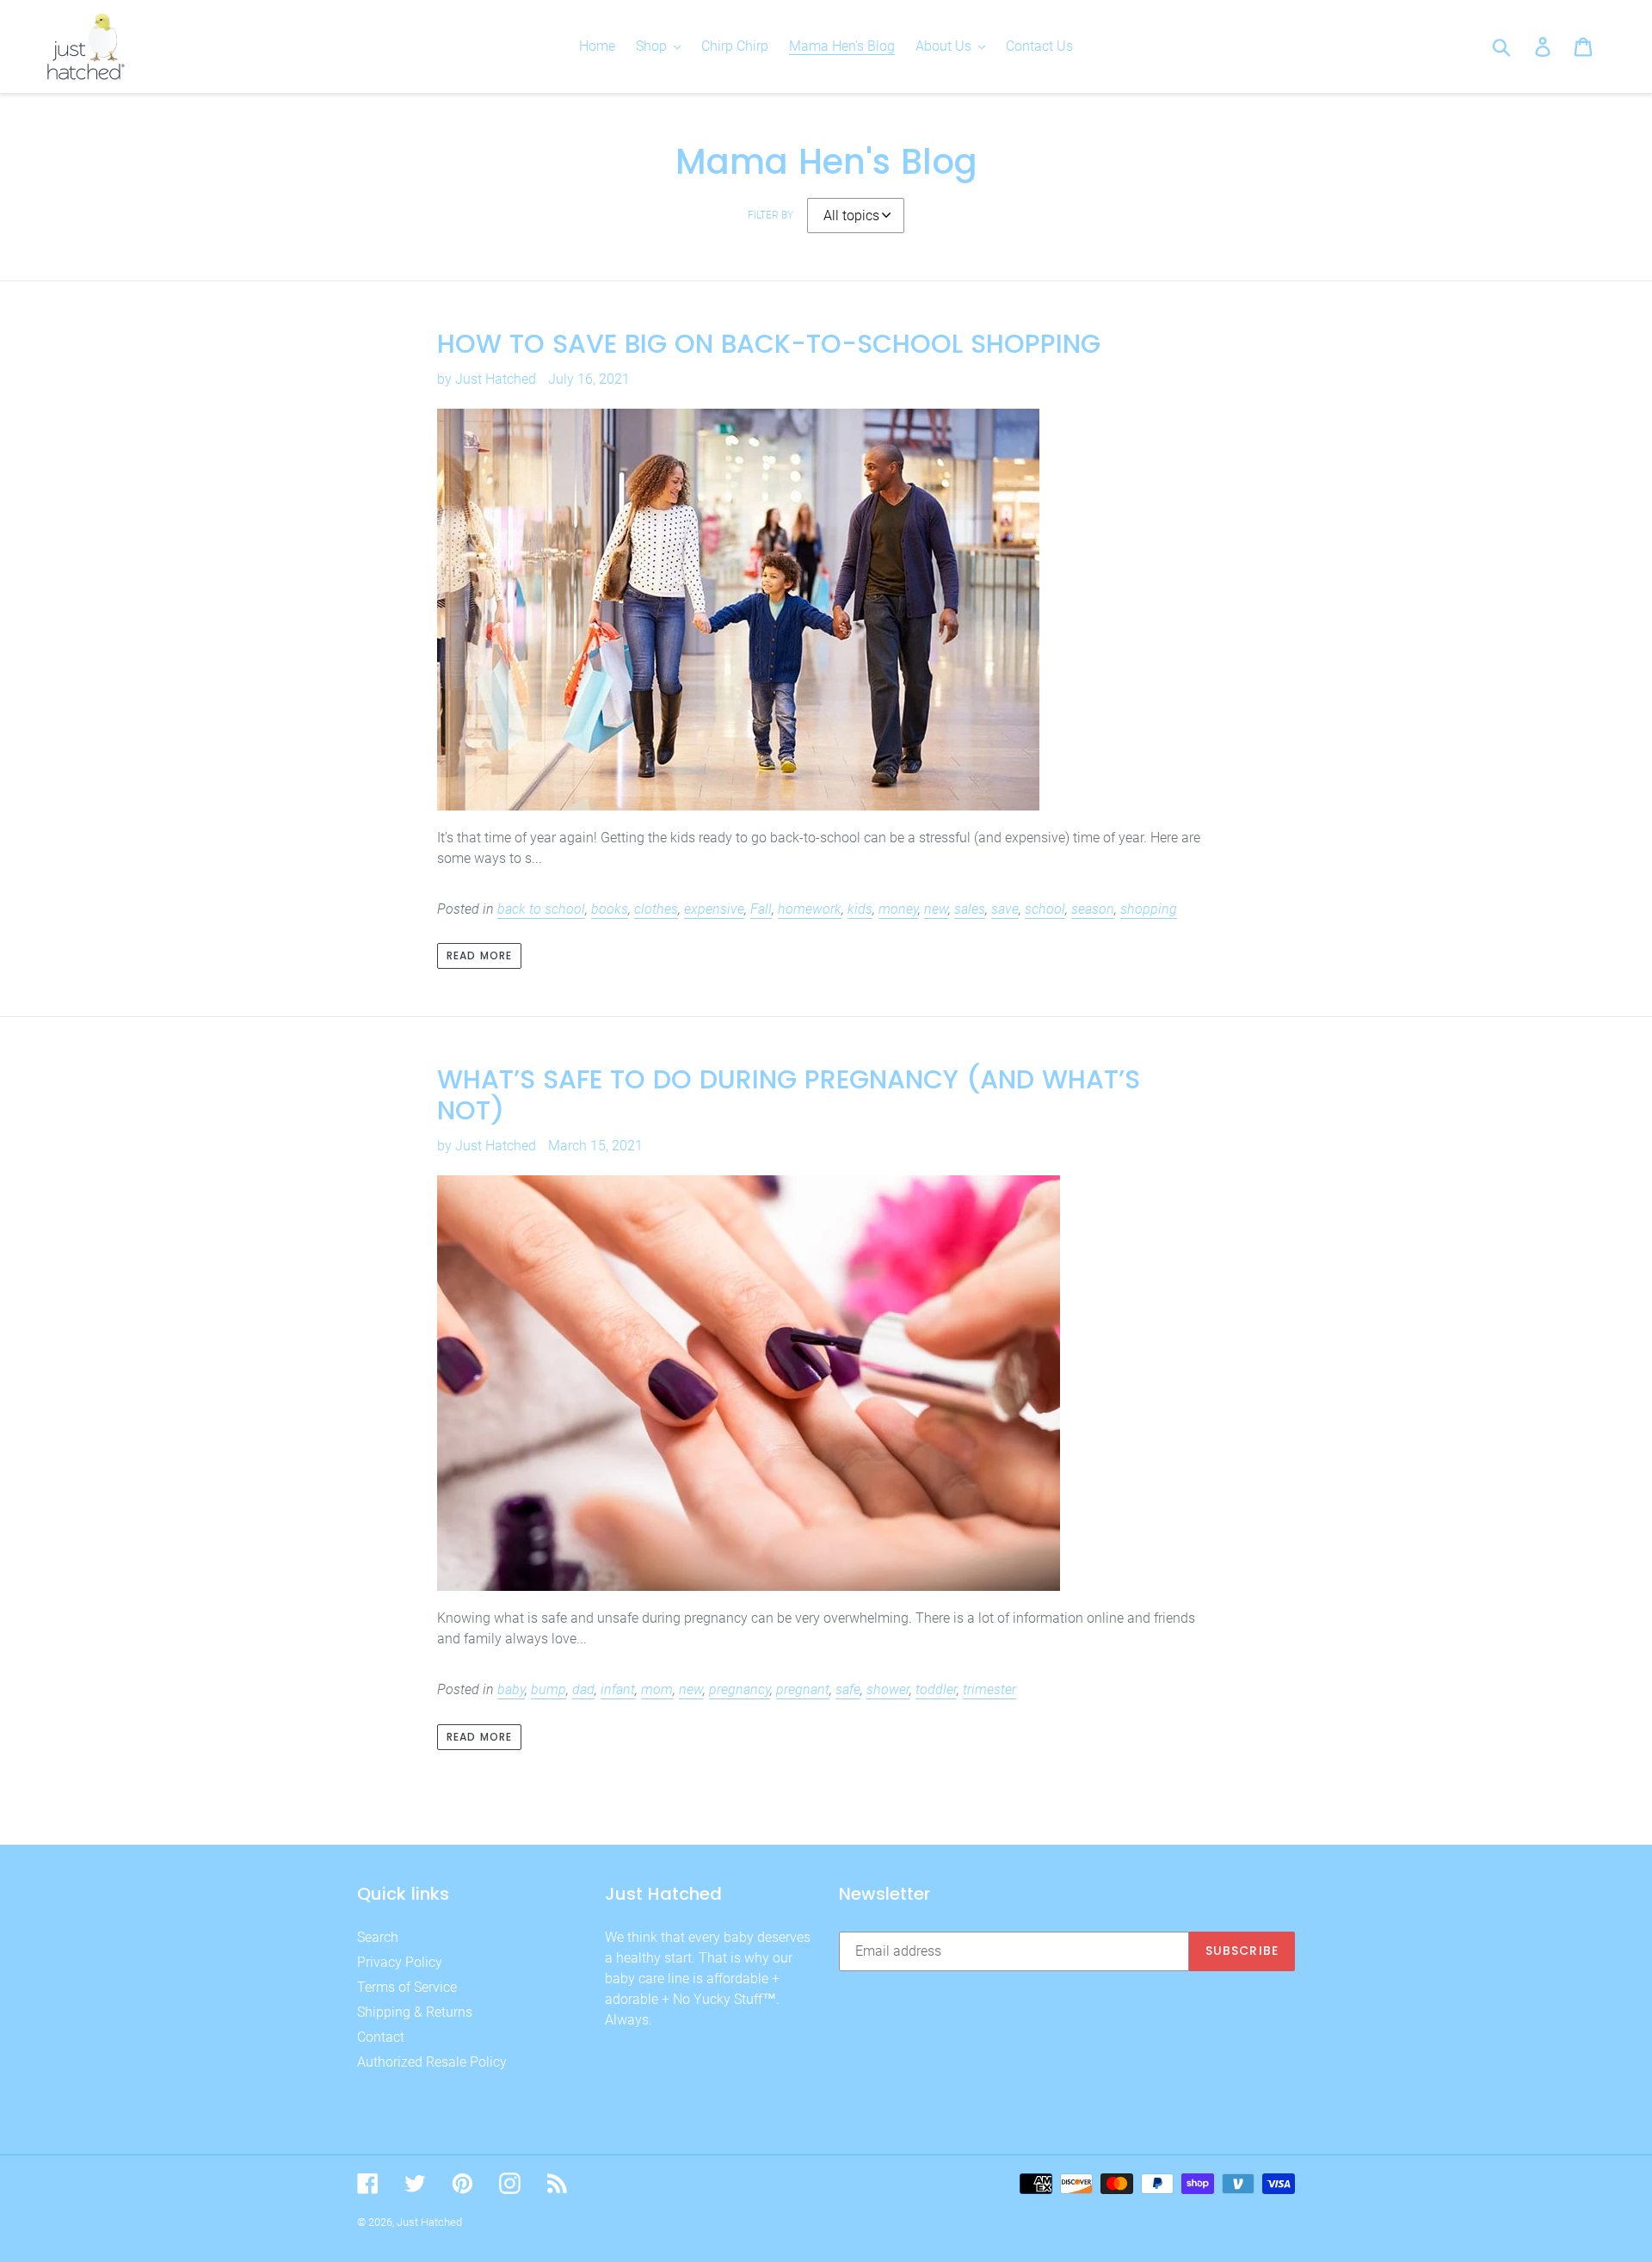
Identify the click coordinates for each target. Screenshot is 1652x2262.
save (1005, 909)
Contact (381, 2037)
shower (888, 1689)
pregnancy (740, 1689)
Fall (761, 909)
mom (657, 1689)
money (898, 909)
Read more (479, 955)
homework (810, 909)
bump (549, 1689)
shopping (1149, 909)
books (610, 909)
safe (848, 1689)
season (1093, 909)
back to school (541, 909)
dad (583, 1689)
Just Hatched (429, 2222)
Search (378, 1937)
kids (860, 909)
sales (970, 909)
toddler (936, 1689)
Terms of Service (407, 1987)
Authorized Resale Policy (432, 2062)
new (936, 909)
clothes (656, 909)
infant (618, 1689)
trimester (989, 1689)
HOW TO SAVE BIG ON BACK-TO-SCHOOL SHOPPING (769, 344)
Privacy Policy (400, 1962)
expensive (714, 909)
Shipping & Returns (415, 2012)
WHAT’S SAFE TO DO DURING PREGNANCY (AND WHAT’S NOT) (789, 1095)
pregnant (803, 1689)
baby (511, 1689)
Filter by (771, 215)
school (1045, 909)
